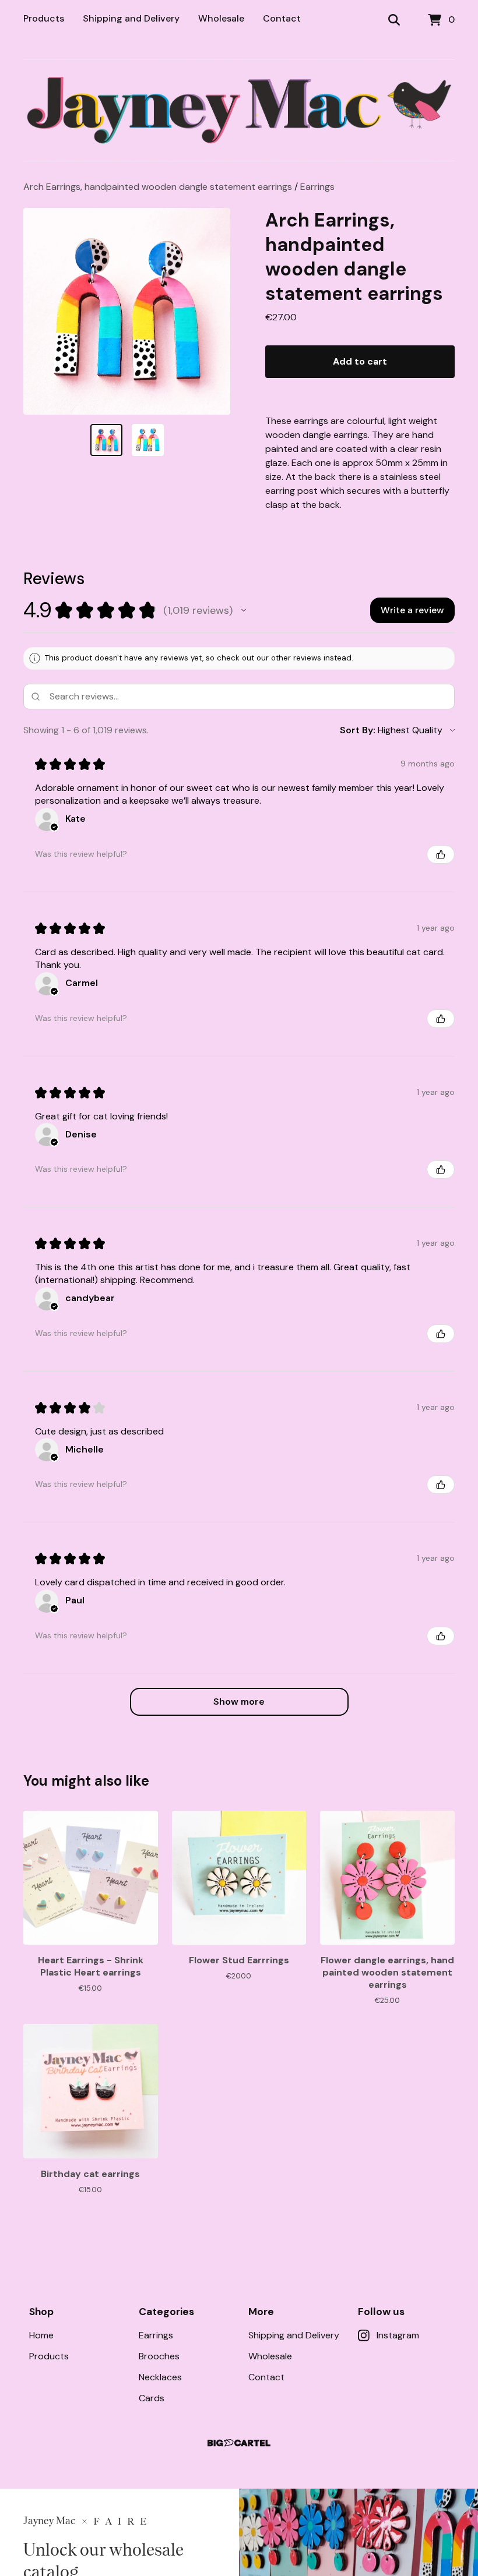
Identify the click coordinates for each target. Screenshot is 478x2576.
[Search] (394, 20)
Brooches (159, 2356)
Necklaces (160, 2377)
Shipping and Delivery (131, 18)
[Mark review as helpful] (441, 854)
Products (44, 18)
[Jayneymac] (239, 110)
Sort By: (358, 730)
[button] (244, 610)
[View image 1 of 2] (106, 440)
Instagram (398, 2335)
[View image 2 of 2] (148, 440)
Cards (152, 2398)
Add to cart (360, 361)
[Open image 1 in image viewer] (127, 311)
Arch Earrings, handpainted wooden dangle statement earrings (158, 187)
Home (41, 2335)
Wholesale (221, 18)
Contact (282, 18)
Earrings (317, 187)
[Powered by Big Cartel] (239, 2443)
